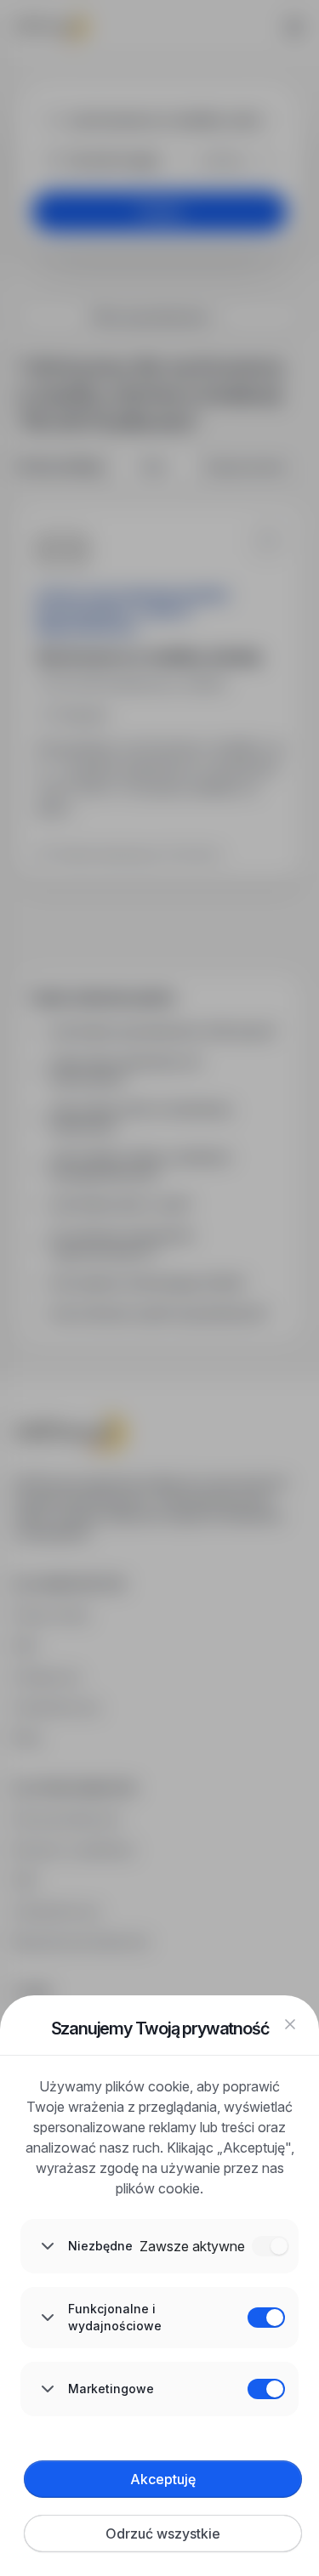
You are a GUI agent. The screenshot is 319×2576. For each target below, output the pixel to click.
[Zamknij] (290, 2024)
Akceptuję (163, 2479)
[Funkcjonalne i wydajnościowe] (266, 2318)
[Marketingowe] (266, 2389)
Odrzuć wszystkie (163, 2533)
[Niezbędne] (271, 2246)
